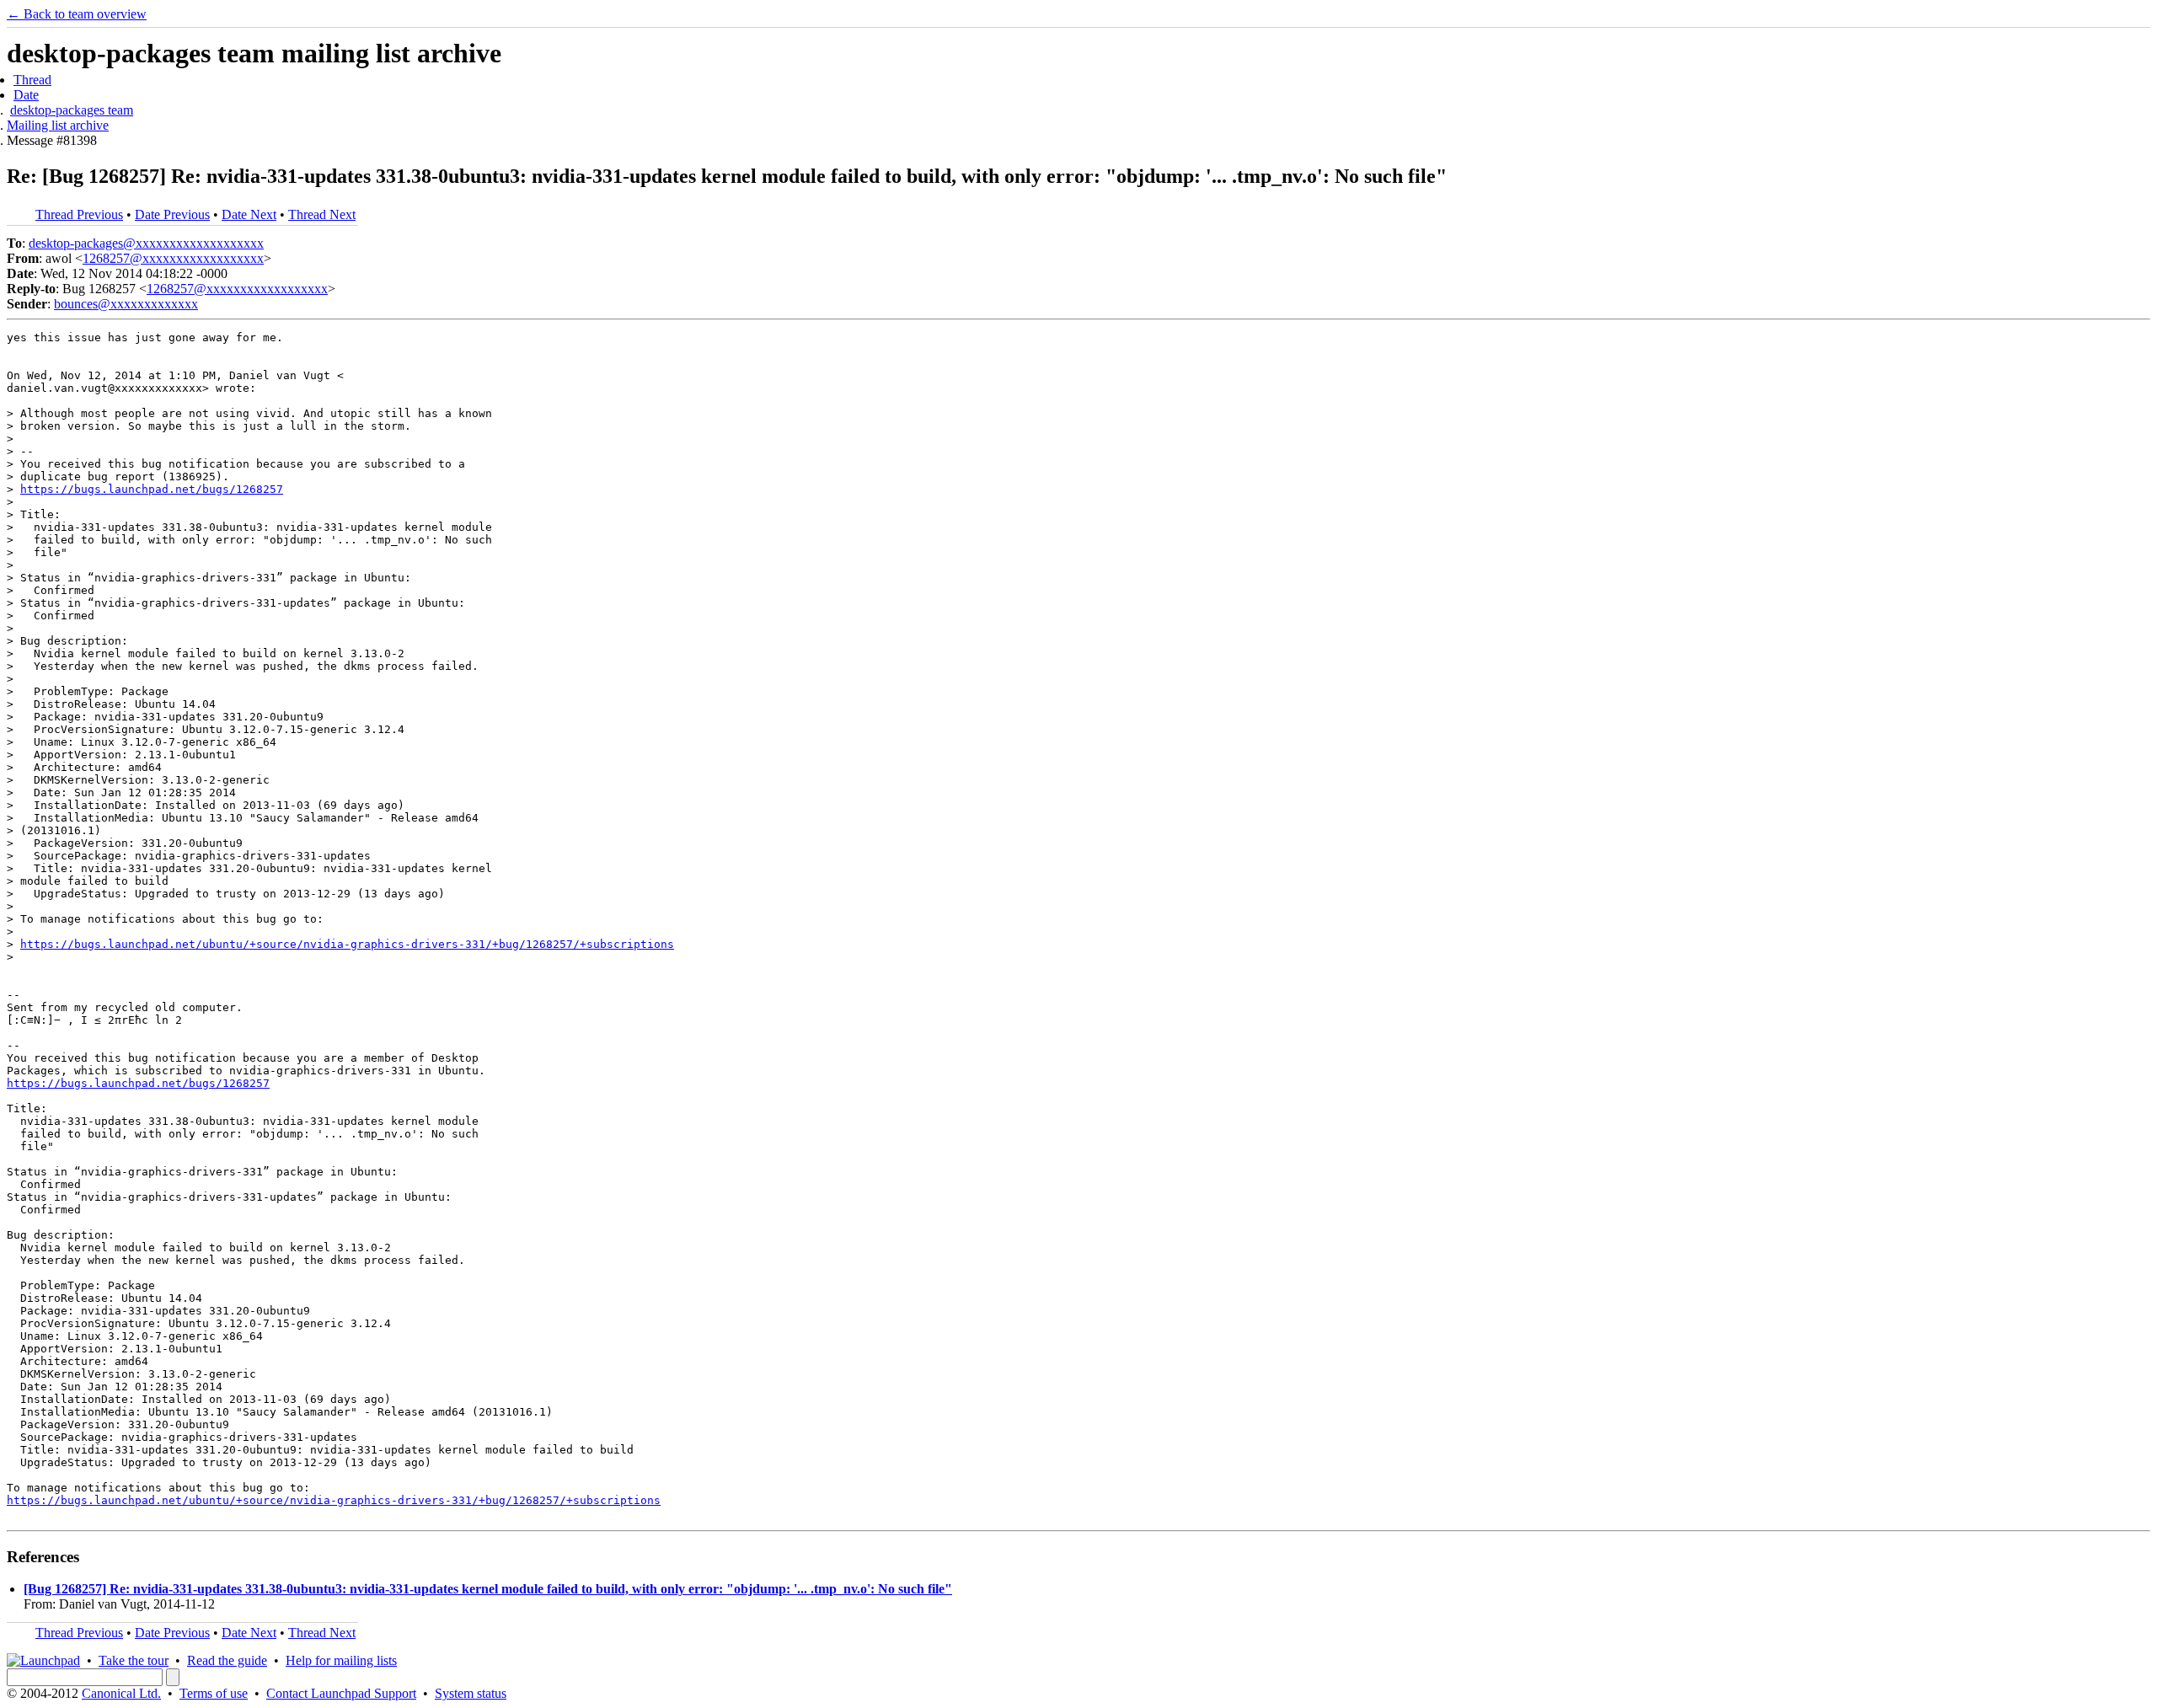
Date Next (249, 214)
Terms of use (214, 1693)
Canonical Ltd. (121, 1693)
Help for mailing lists (341, 1660)
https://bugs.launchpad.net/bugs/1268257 (152, 489)
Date (26, 95)
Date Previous (172, 214)
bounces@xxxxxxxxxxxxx (126, 304)
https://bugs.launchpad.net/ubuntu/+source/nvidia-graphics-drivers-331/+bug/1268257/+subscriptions (347, 944)
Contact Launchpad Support (341, 1693)
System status (471, 1693)
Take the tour (134, 1660)
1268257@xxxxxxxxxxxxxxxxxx (173, 258)
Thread (32, 80)
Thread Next (322, 214)
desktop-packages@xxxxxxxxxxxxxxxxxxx (146, 243)
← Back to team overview (77, 14)
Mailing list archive (58, 125)
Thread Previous (79, 214)
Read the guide (227, 1660)
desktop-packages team (72, 110)
